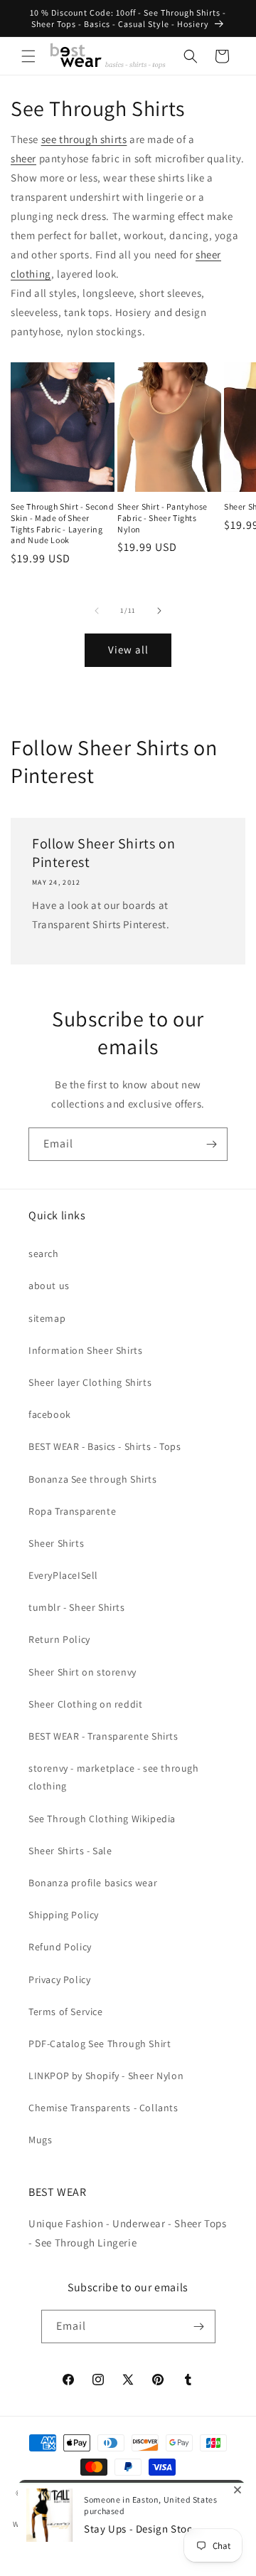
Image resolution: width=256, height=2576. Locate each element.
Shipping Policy (64, 1915)
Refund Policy (60, 1947)
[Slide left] (97, 611)
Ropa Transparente (72, 1511)
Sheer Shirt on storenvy (82, 1672)
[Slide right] (159, 611)
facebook (50, 1414)
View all (128, 650)
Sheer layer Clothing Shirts (90, 1382)
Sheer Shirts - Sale (70, 1851)
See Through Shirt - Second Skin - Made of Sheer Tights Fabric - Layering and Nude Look (63, 523)
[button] (28, 56)
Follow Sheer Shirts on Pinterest (103, 853)
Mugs (40, 2140)
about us (49, 1286)
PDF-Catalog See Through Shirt (100, 2044)
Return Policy (59, 1639)
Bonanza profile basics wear (93, 1883)
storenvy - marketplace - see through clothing (114, 1777)
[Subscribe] (211, 1144)
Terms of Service (66, 2012)
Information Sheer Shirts (85, 1350)
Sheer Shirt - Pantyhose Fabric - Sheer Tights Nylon (162, 517)
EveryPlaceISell (63, 1575)
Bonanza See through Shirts (93, 1479)
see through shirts (84, 139)
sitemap (47, 1318)
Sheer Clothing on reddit (85, 1704)
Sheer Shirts (56, 1543)
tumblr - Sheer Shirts (77, 1607)
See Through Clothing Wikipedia (102, 1819)
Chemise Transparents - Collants (103, 2108)
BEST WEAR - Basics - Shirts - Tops (105, 1446)
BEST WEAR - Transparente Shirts (103, 1736)
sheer (23, 158)
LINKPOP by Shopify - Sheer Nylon (106, 2076)
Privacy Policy (59, 1980)
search (44, 1253)
